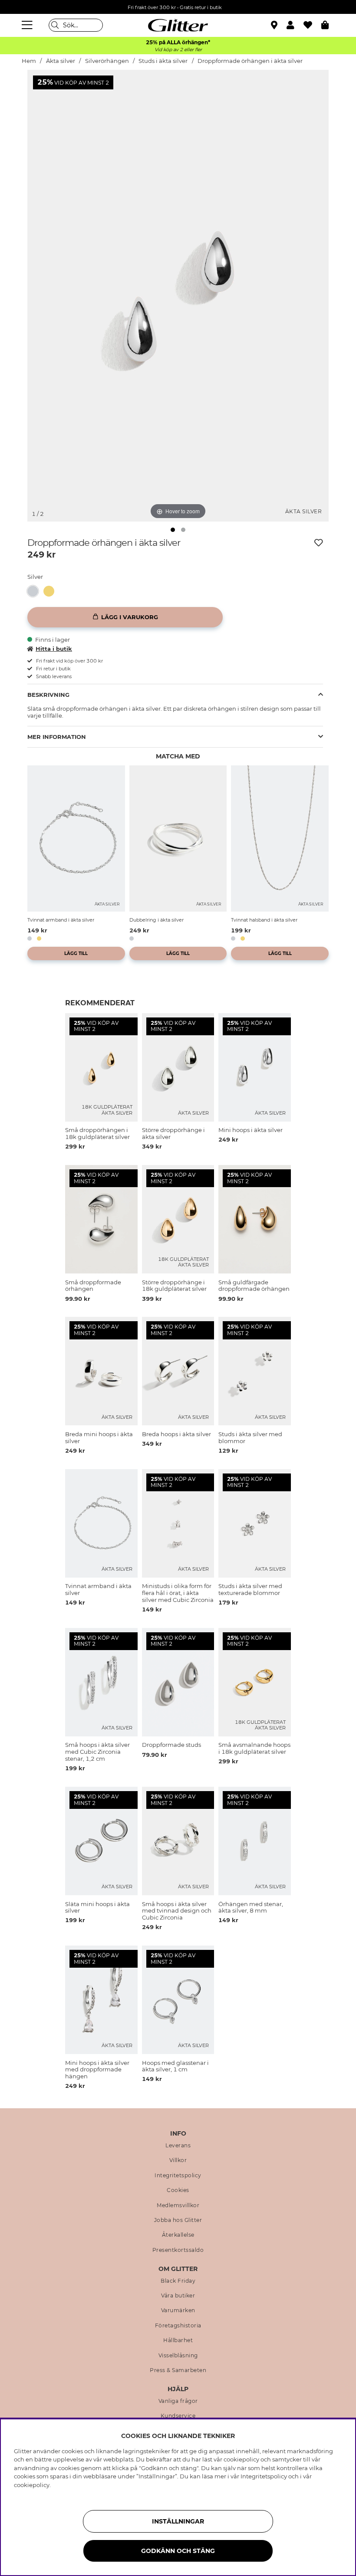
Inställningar (178, 2521)
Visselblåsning (178, 2356)
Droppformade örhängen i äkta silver (250, 61)
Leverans (178, 2146)
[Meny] (28, 25)
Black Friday (178, 2281)
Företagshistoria (178, 2326)
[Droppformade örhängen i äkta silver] (35, 591)
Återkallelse (178, 2235)
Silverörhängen (107, 61)
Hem (29, 61)
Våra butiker (178, 2296)
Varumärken (178, 2310)
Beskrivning (48, 695)
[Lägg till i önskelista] (319, 543)
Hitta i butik (54, 649)
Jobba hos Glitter (178, 2220)
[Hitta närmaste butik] (275, 26)
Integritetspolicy (178, 2176)
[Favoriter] (312, 25)
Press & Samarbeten (178, 2370)
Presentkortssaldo (178, 2250)
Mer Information (57, 737)
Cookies (178, 2190)
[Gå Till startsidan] (178, 25)
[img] (173, 530)
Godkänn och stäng (178, 2551)
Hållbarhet (178, 2340)
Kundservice (178, 2416)
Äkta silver (61, 61)
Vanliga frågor (178, 2401)
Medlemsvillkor (178, 2205)
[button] (295, 25)
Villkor (178, 2160)
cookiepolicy (32, 2485)
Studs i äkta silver (163, 61)
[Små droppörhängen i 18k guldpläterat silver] (51, 591)
